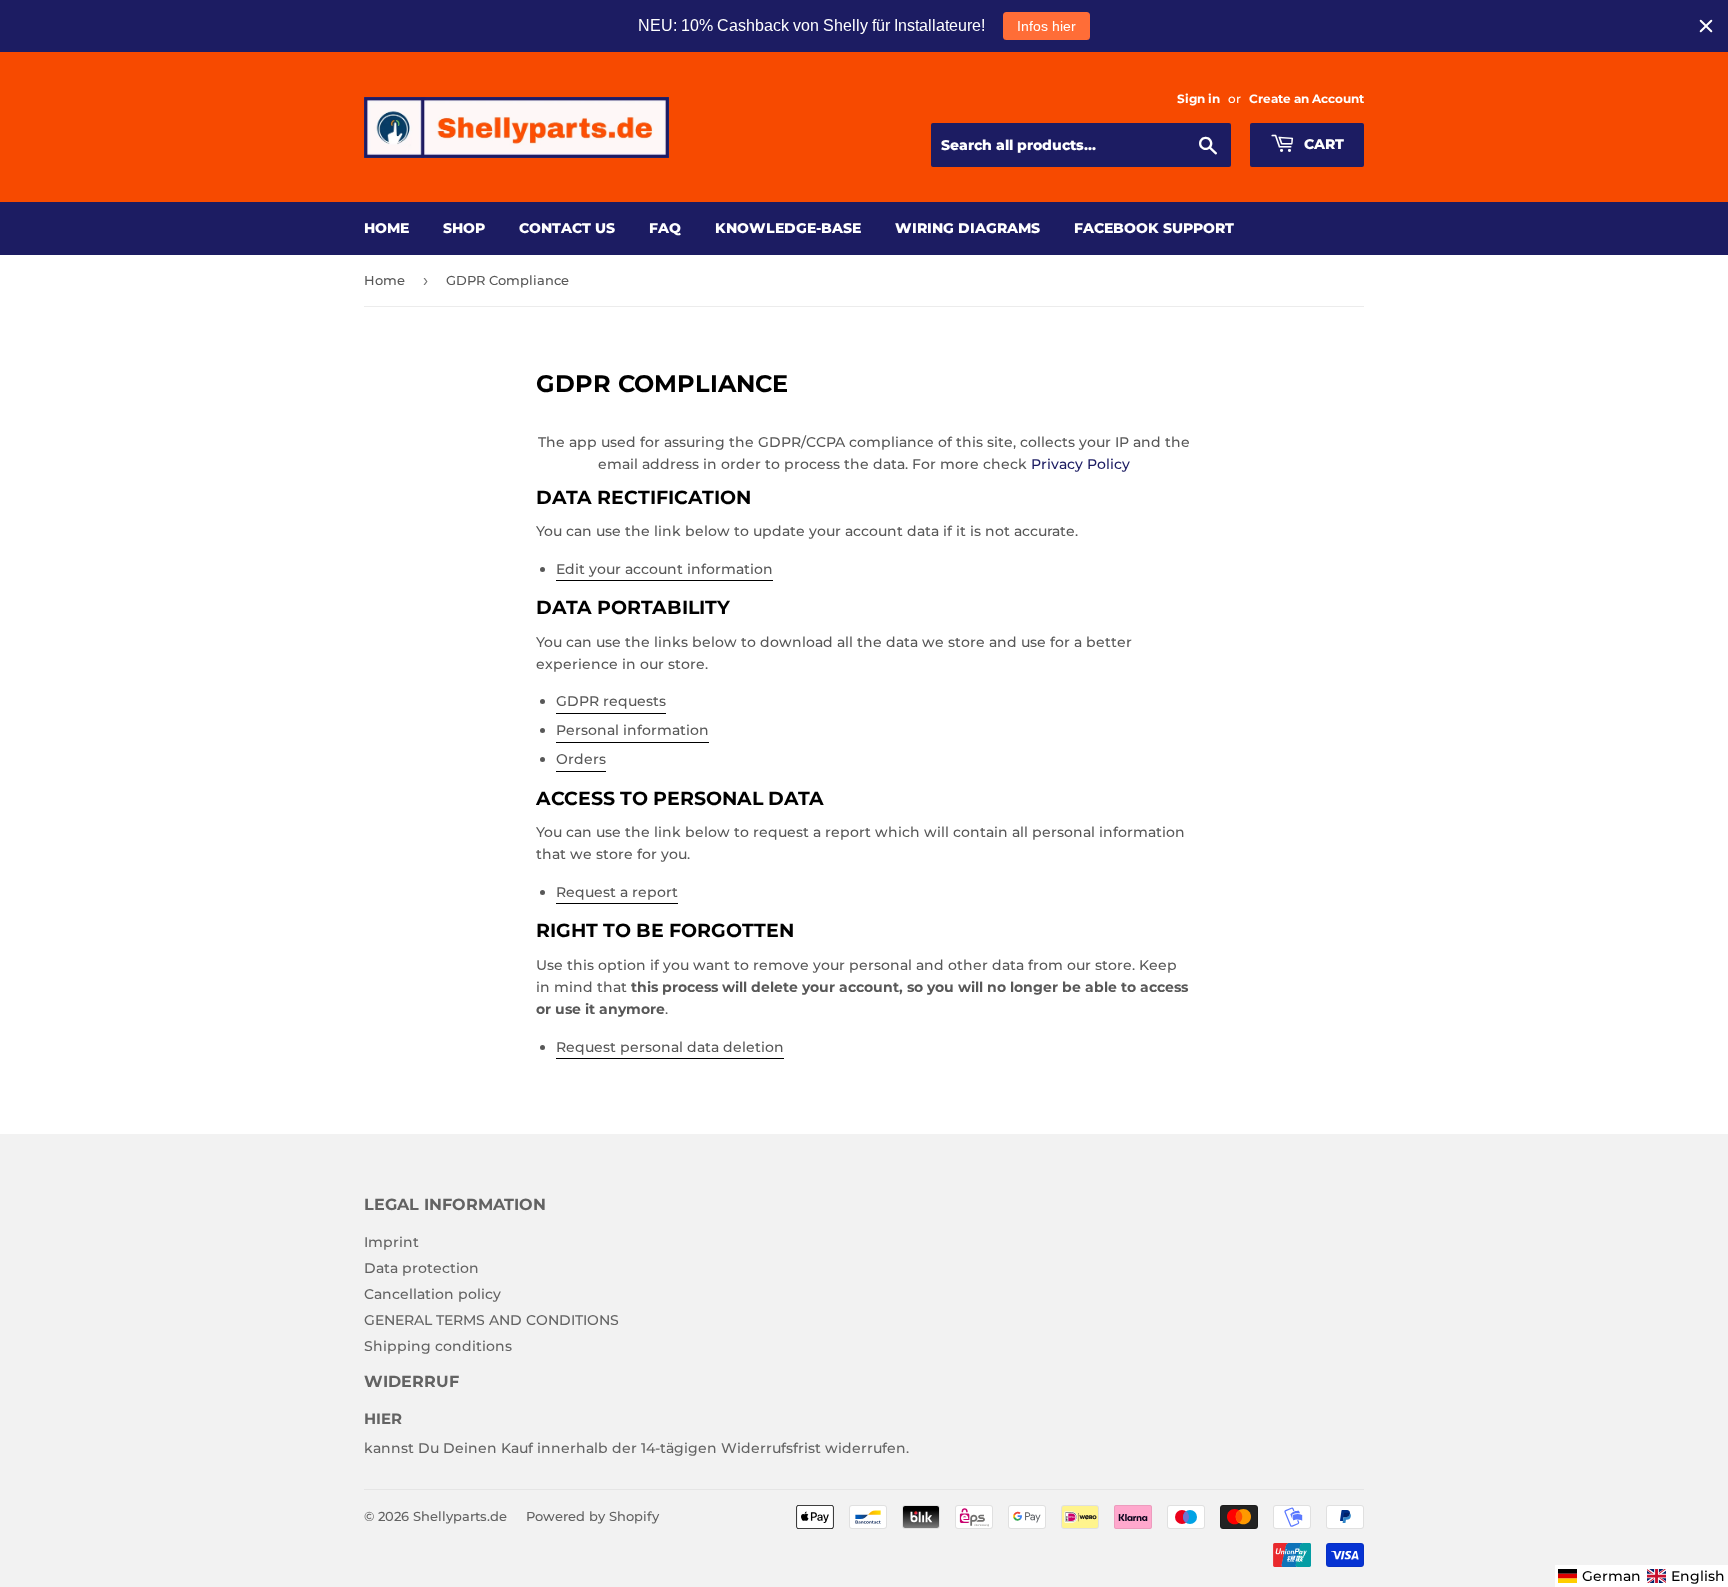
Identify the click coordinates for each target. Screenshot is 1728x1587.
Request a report (617, 892)
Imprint (391, 1242)
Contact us (567, 228)
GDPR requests (611, 701)
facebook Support (1154, 228)
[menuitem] (1599, 1576)
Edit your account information (664, 569)
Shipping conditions (438, 1346)
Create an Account (1306, 98)
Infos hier (1046, 26)
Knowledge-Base (788, 228)
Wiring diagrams (967, 228)
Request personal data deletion (670, 1047)
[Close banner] (1706, 26)
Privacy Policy (1080, 464)
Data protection (421, 1268)
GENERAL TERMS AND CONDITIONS (491, 1320)
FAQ (665, 228)
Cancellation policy (432, 1294)
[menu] (1641, 1576)
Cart (1322, 144)
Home (386, 228)
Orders (581, 759)
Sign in (1198, 98)
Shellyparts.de (460, 1516)
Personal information (632, 730)
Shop (464, 228)
